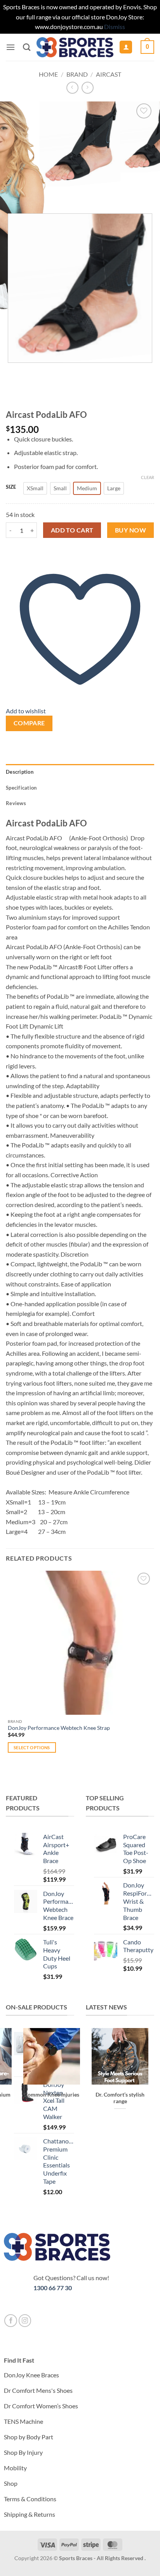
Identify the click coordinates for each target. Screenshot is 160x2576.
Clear (148, 477)
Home (48, 74)
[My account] (126, 47)
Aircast (109, 74)
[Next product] (72, 88)
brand (77, 74)
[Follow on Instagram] (25, 2321)
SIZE (11, 487)
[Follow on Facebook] (11, 2321)
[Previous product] (88, 88)
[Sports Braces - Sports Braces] (75, 47)
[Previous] (13, 194)
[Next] (35, 194)
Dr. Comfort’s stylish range (120, 2098)
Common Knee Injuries (52, 2095)
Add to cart (72, 530)
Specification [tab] (21, 788)
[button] (10, 47)
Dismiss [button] (115, 27)
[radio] (35, 488)
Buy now (130, 530)
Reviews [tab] (16, 803)
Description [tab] (20, 772)
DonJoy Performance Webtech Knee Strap (59, 1728)
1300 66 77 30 (53, 2288)
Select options (32, 1747)
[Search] (27, 47)
